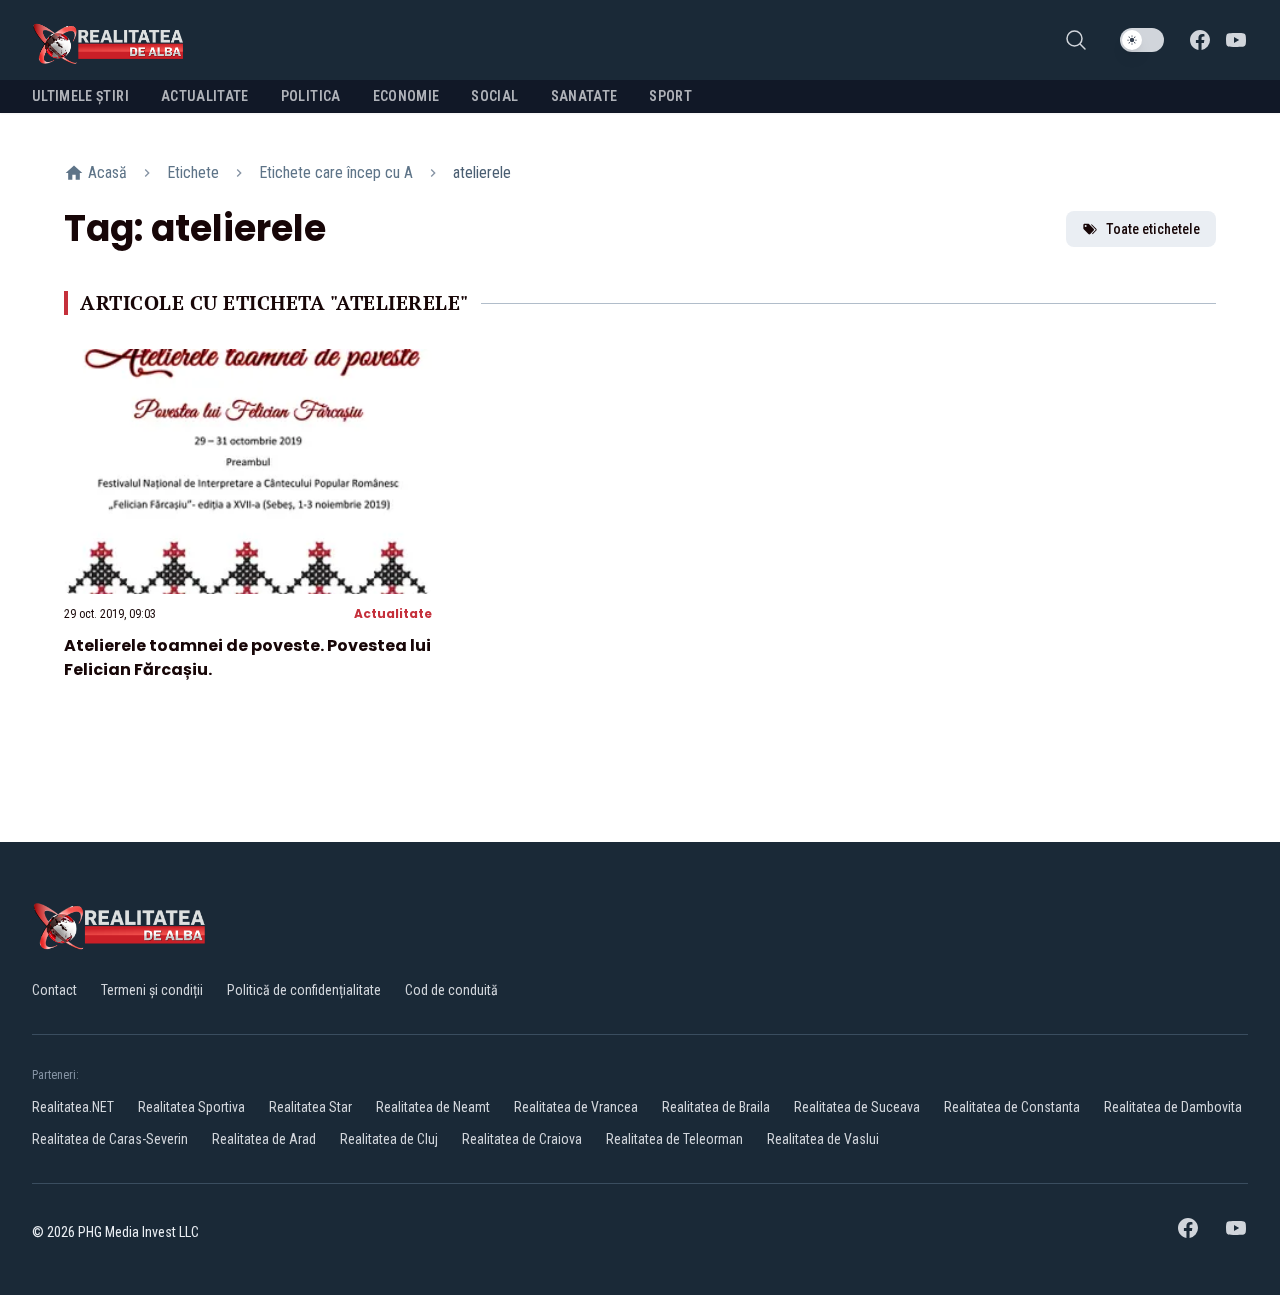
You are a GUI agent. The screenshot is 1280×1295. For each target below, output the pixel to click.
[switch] (1142, 40)
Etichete (193, 172)
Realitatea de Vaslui (823, 1139)
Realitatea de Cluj (389, 1139)
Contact (54, 990)
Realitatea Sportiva (191, 1107)
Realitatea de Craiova (522, 1139)
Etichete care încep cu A (336, 172)
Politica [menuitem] (311, 96)
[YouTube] (1236, 40)
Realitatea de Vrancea (576, 1107)
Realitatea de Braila (716, 1107)
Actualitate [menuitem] (205, 96)
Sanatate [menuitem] (584, 96)
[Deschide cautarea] (1076, 40)
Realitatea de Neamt (433, 1107)
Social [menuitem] (494, 96)
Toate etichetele (1153, 229)
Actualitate (393, 613)
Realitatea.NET (73, 1107)
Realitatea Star (310, 1107)
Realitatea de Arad (264, 1139)
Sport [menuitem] (670, 96)
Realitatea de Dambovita (1173, 1107)
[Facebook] (1200, 40)
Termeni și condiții (152, 990)
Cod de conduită (451, 990)
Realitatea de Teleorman (674, 1139)
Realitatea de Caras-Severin (110, 1139)
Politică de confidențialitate (304, 990)
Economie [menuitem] (406, 96)
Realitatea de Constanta (1012, 1107)
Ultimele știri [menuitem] (80, 96)
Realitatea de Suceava (857, 1107)
